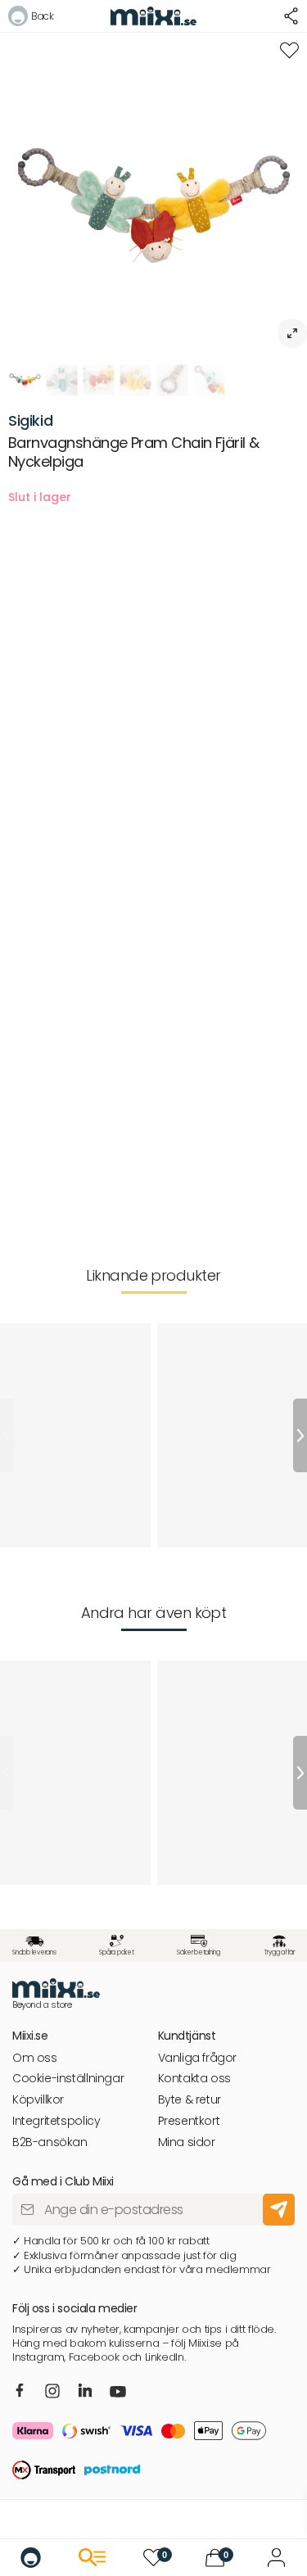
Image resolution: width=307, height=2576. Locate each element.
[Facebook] (20, 2391)
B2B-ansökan (50, 2142)
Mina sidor (187, 2142)
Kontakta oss (194, 2079)
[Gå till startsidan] (31, 2558)
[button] (31, 18)
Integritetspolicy (56, 2121)
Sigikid (30, 420)
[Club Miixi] (276, 2558)
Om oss (35, 2058)
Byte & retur (190, 2100)
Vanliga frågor (198, 2058)
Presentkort (189, 2121)
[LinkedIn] (86, 2391)
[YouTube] (118, 2393)
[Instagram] (52, 2392)
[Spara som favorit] (289, 50)
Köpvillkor (38, 2100)
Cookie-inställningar (68, 2079)
